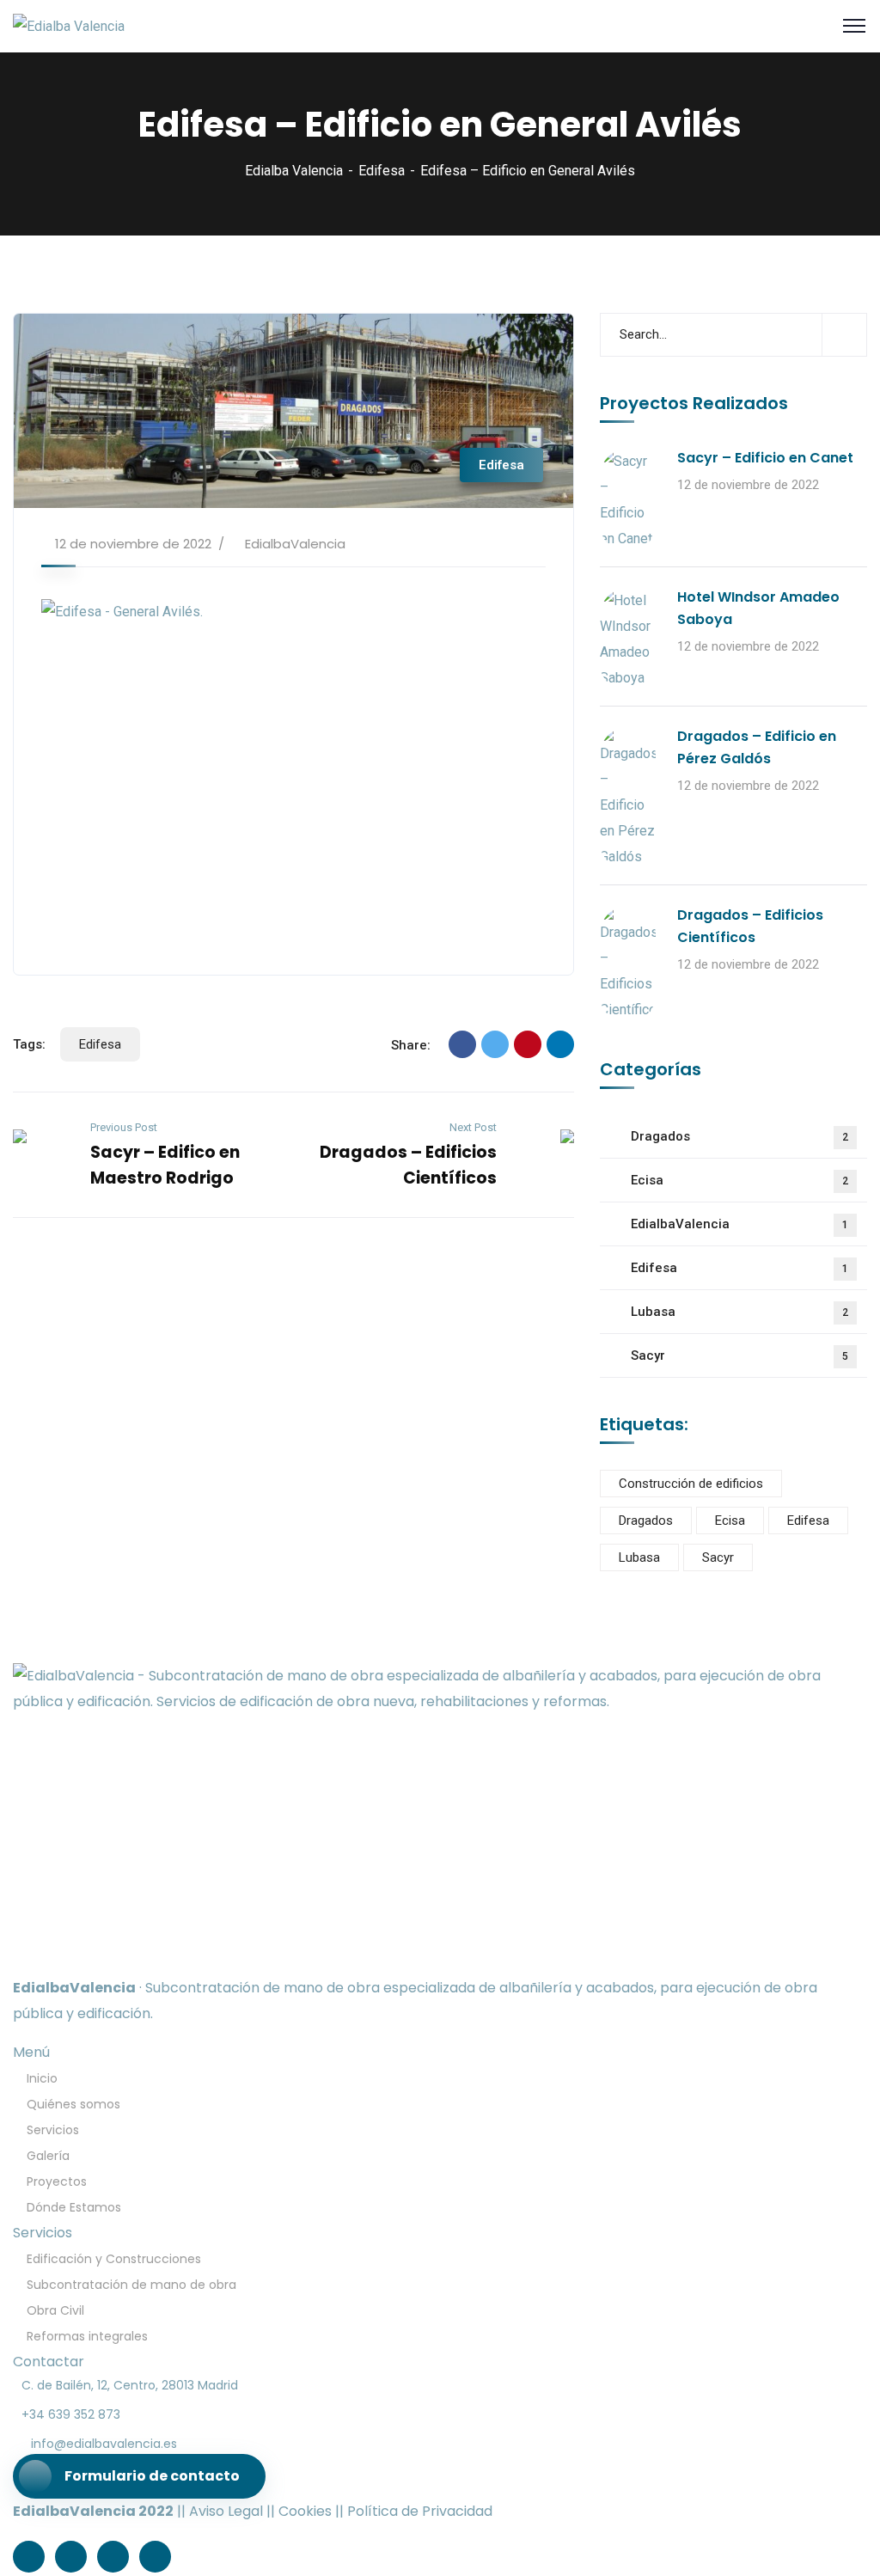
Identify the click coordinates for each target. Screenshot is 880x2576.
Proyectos (57, 2181)
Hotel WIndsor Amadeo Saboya (758, 608)
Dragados (739, 1136)
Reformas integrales (87, 2336)
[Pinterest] (528, 1044)
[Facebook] (462, 1044)
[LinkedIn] (560, 1044)
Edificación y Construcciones (114, 2259)
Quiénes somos (73, 2104)
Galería (48, 2156)
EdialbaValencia (295, 544)
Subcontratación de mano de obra (131, 2285)
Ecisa (739, 1180)
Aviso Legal (226, 2511)
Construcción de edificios (691, 1484)
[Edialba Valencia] (69, 25)
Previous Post (124, 1127)
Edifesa (382, 171)
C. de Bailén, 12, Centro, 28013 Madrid (130, 2385)
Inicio (42, 2078)
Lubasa (739, 1312)
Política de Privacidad (420, 2511)
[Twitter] (495, 1044)
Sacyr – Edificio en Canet (765, 458)
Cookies (305, 2511)
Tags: (29, 1044)
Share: (411, 1045)
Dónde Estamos (74, 2207)
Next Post (473, 1127)
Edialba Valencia (294, 171)
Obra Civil (55, 2310)
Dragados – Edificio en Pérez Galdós (757, 747)
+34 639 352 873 (71, 2414)
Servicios (53, 2130)
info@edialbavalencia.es (104, 2444)
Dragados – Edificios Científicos (750, 926)
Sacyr (739, 1355)
